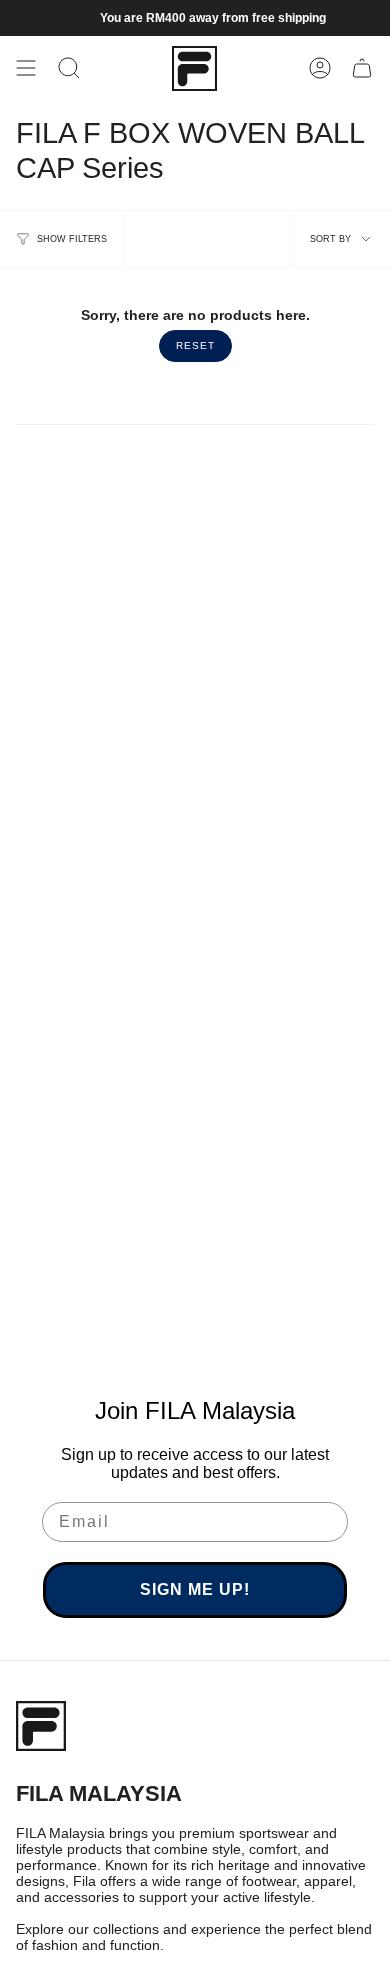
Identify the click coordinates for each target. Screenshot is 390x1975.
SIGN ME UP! (195, 1589)
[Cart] (362, 68)
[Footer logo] (41, 1726)
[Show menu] (26, 68)
